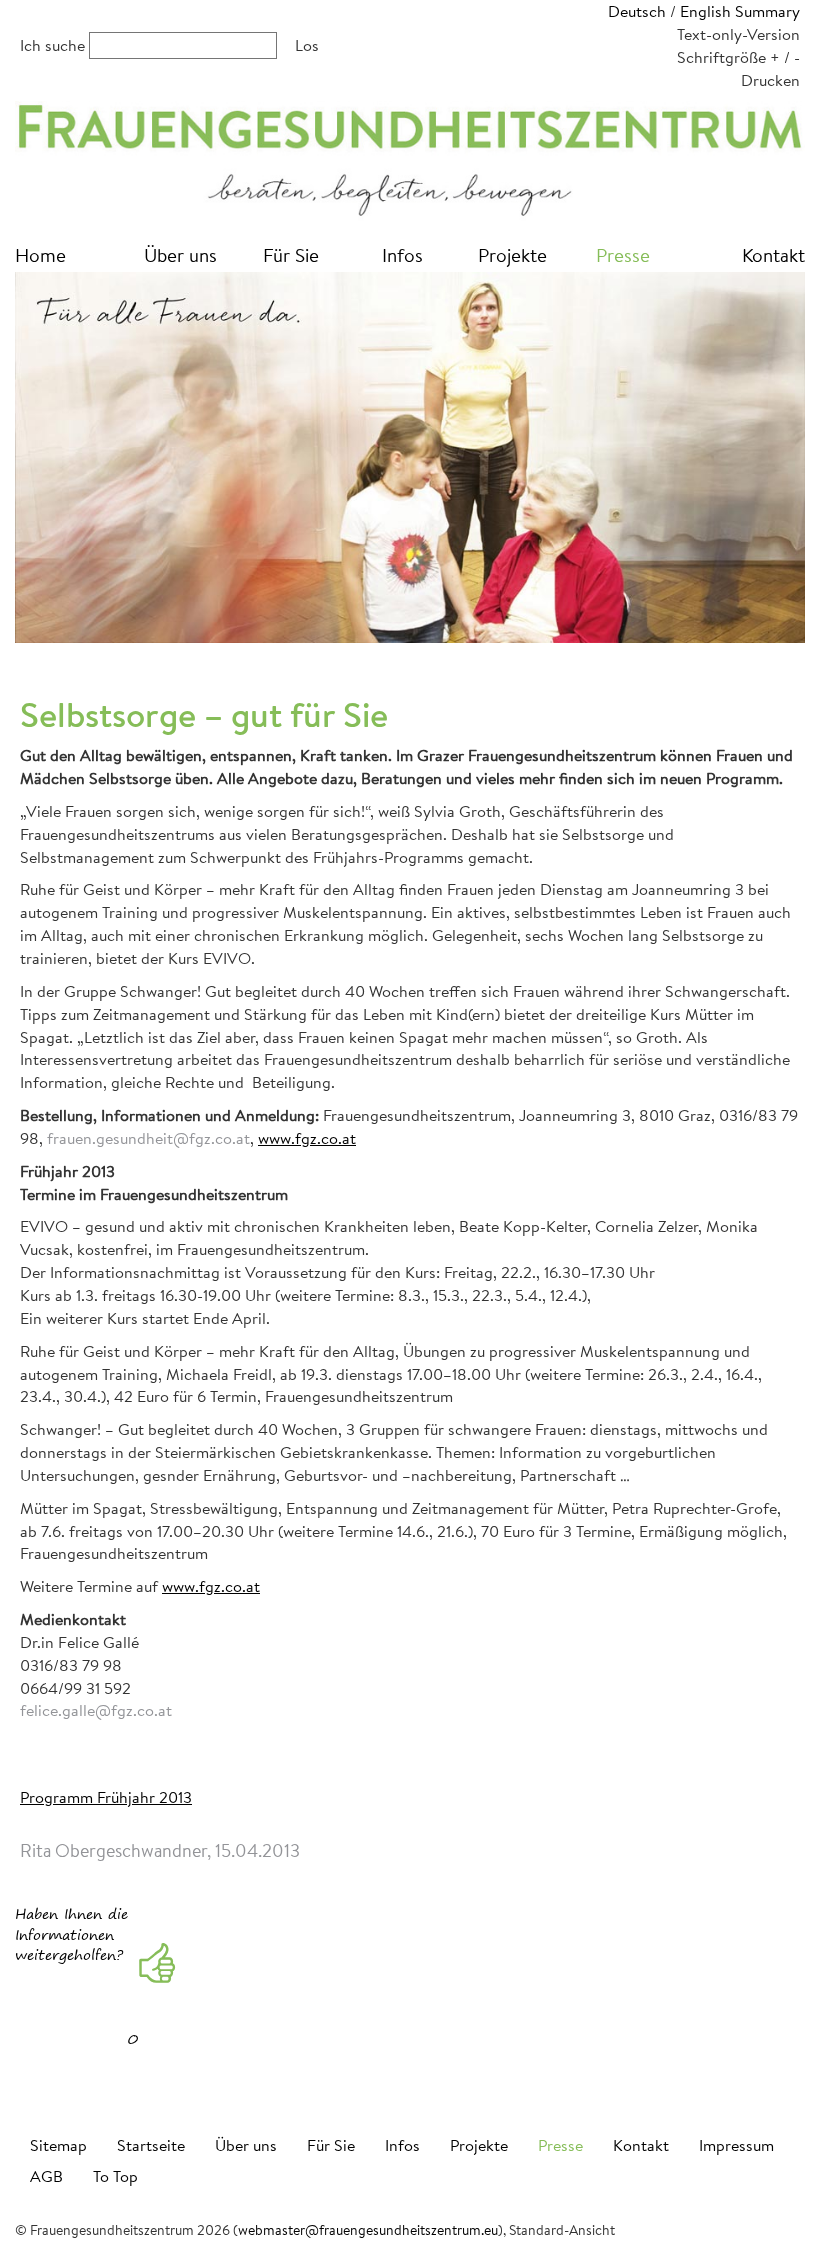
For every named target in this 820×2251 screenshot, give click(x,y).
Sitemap (58, 2144)
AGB (46, 2175)
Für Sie (291, 254)
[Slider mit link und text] (410, 457)
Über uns (180, 254)
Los (307, 44)
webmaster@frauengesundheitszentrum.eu (368, 2230)
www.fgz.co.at (307, 1137)
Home (40, 254)
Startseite (151, 2144)
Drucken (770, 79)
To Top (115, 2175)
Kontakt (773, 254)
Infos (402, 254)
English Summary (740, 10)
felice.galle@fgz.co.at (96, 1709)
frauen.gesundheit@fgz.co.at (148, 1137)
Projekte (512, 254)
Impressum (736, 2144)
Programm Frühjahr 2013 (106, 1796)
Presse (623, 254)
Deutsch (637, 10)
